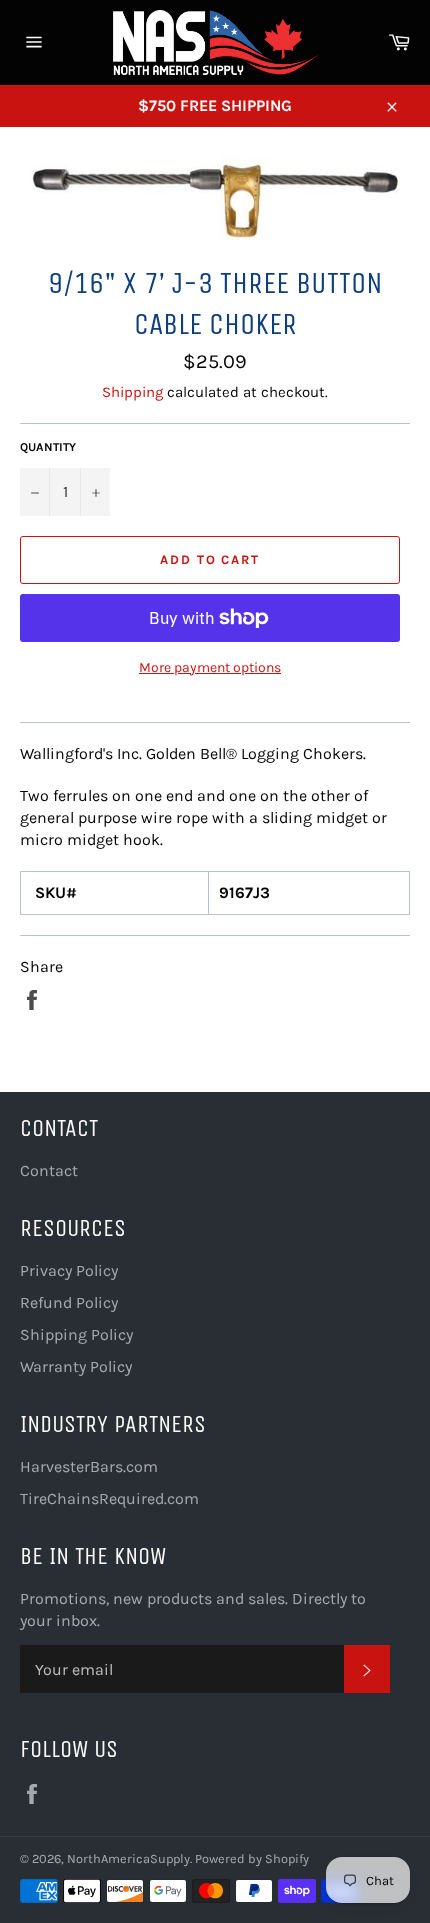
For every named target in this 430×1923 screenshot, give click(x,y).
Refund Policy (69, 1302)
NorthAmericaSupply (128, 1858)
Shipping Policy (76, 1334)
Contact (49, 1170)
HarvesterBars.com (89, 1466)
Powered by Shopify (252, 1858)
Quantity (48, 447)
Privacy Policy (69, 1270)
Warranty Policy (76, 1366)
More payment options (210, 667)
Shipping (132, 392)
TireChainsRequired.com (109, 1498)
